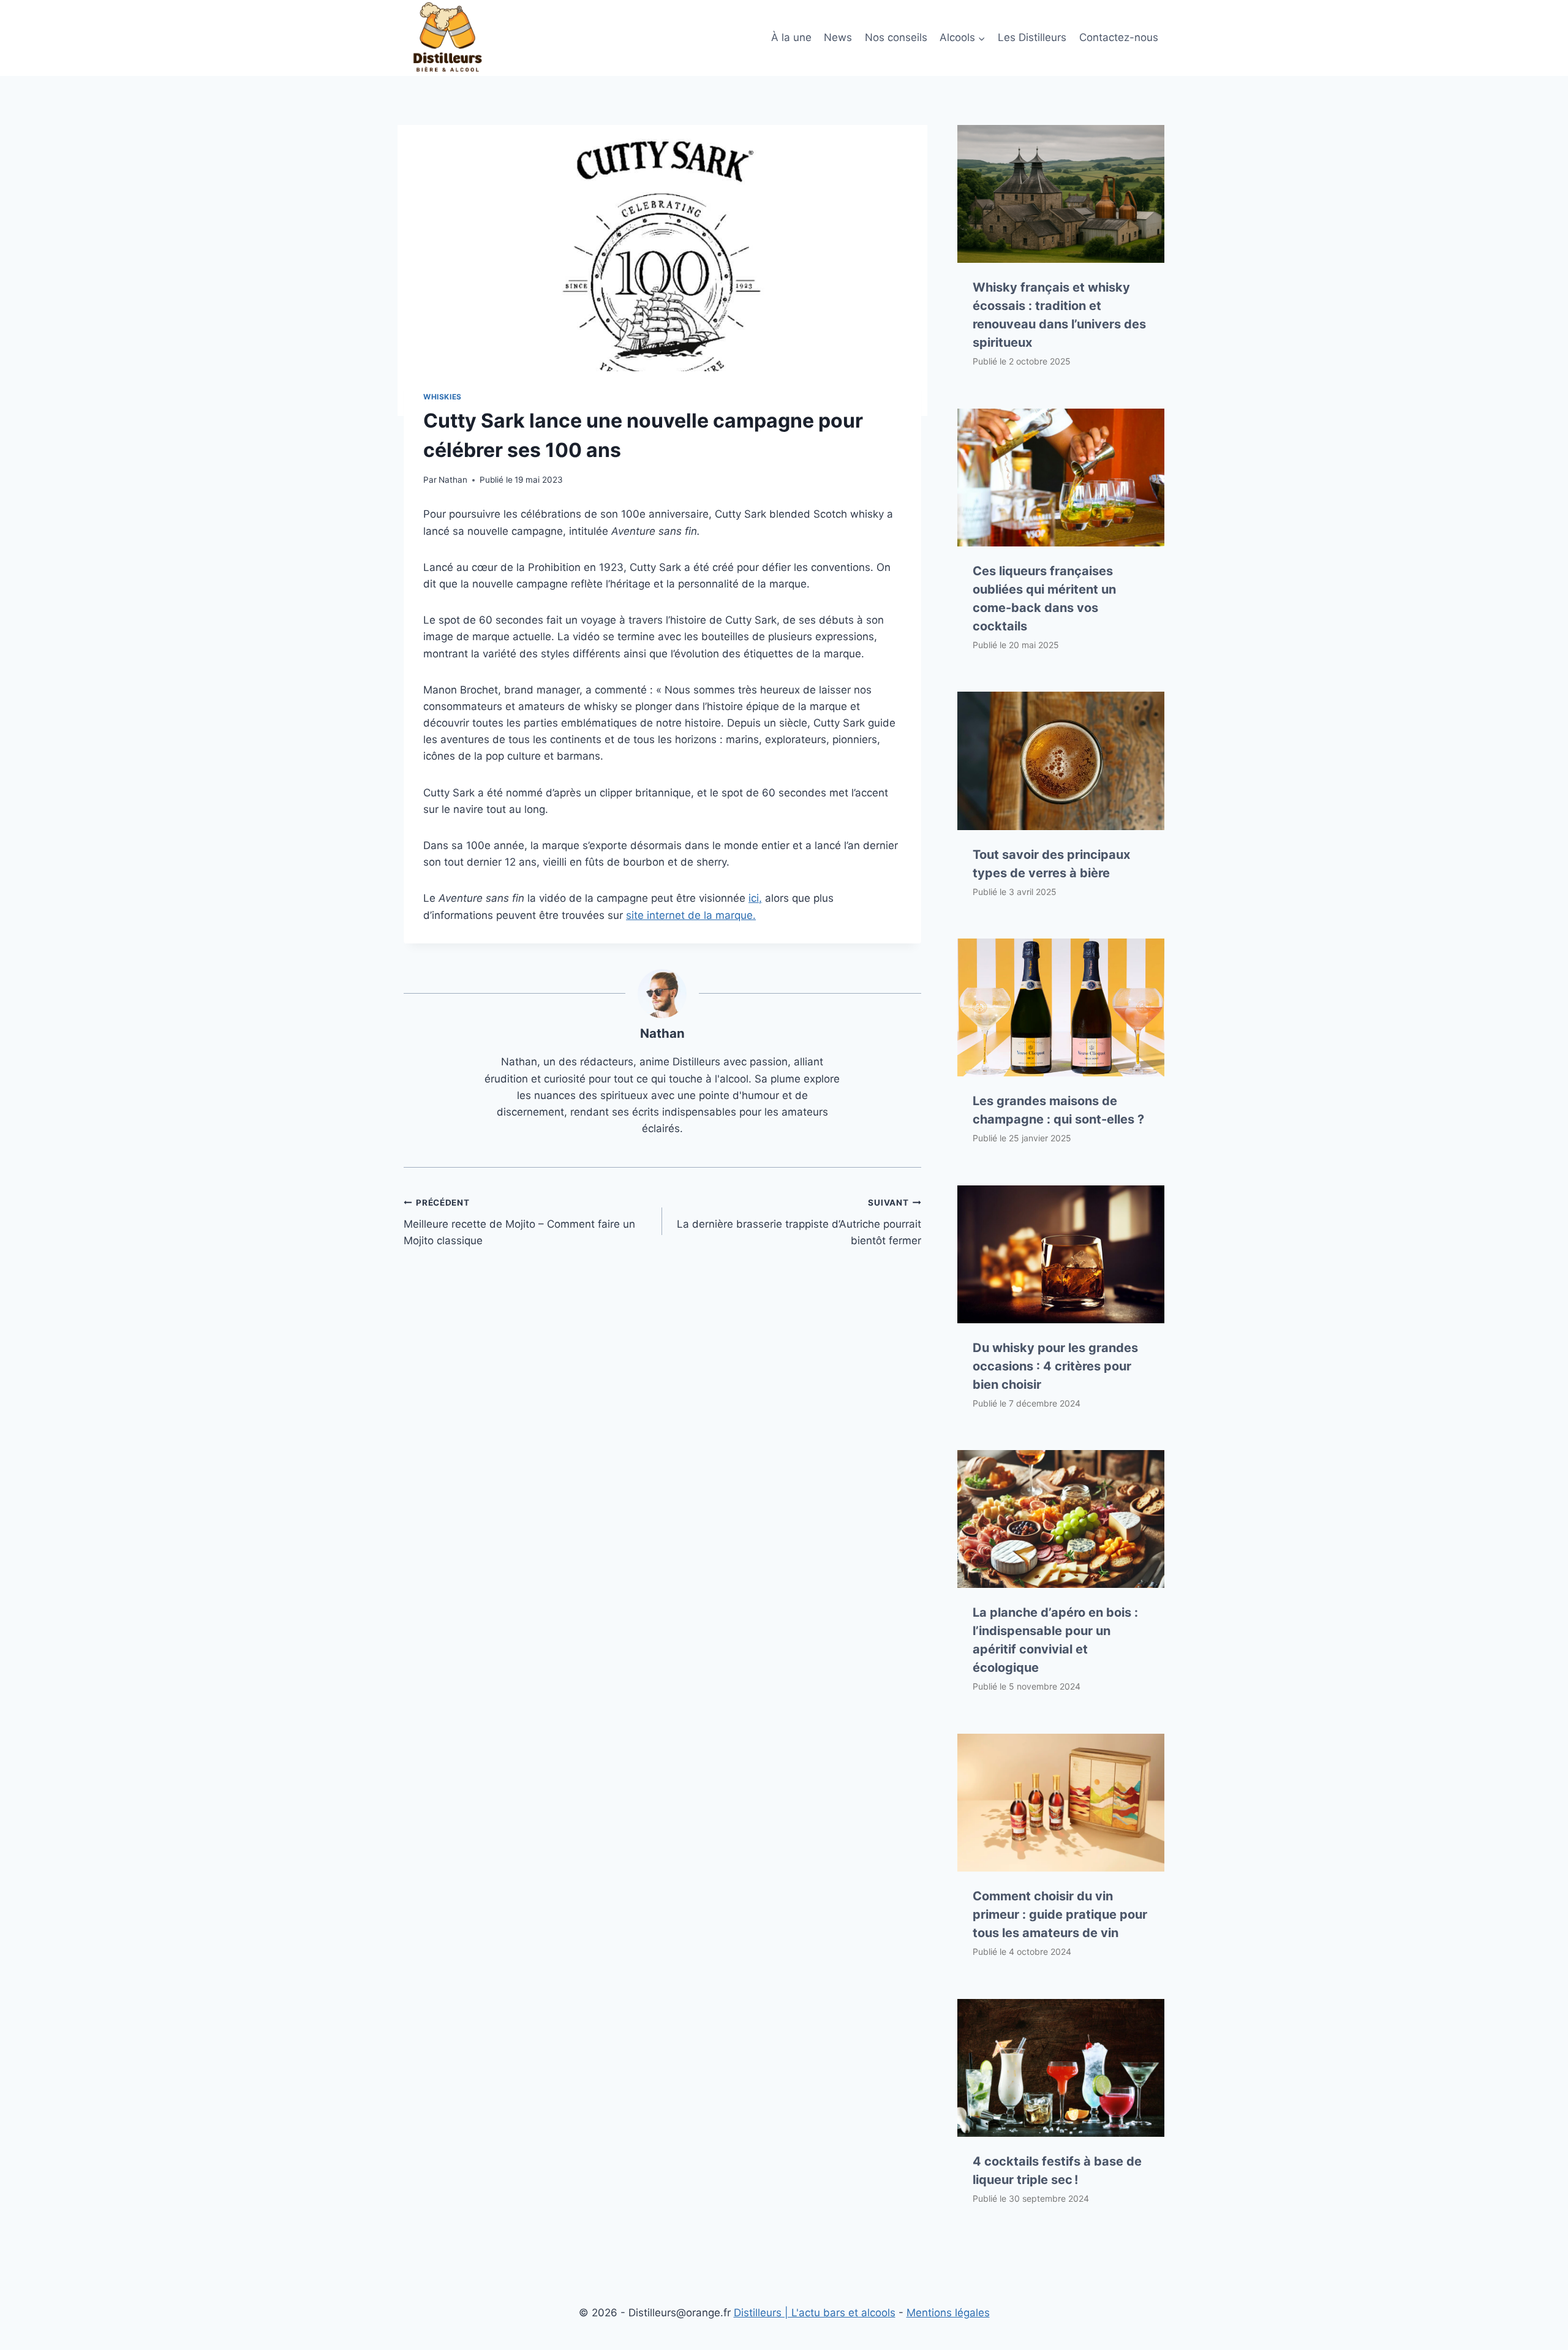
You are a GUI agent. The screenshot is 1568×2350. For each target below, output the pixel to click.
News (838, 37)
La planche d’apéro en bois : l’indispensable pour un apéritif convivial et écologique (1055, 1640)
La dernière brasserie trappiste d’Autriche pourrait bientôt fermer (799, 1222)
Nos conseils (896, 37)
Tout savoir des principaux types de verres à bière (1051, 864)
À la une (791, 37)
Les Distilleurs (1032, 37)
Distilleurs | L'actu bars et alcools (815, 2313)
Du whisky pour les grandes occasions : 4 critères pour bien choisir (1055, 1366)
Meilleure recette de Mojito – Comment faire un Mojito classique (519, 1222)
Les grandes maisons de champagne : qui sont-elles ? (1058, 1110)
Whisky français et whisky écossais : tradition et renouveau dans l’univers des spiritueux (1059, 315)
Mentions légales (948, 2313)
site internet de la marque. (691, 915)
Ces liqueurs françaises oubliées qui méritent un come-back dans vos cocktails (1044, 599)
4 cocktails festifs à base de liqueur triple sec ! (1057, 2171)
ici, (755, 898)
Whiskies (443, 397)
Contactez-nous (1119, 37)
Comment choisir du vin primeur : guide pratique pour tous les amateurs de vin (1060, 1914)
